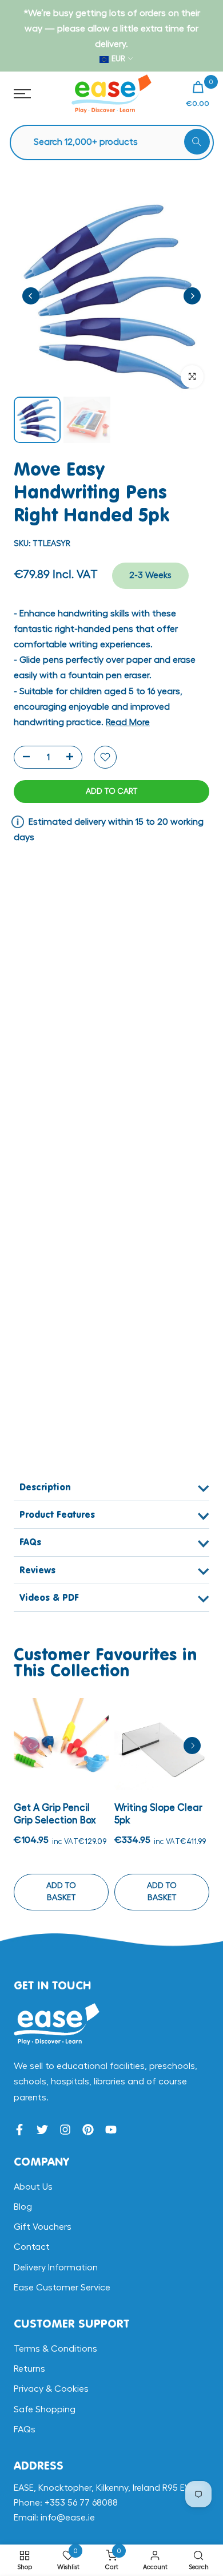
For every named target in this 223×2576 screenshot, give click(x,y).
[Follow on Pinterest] (88, 2130)
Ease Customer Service (62, 2288)
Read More (128, 722)
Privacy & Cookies (51, 2389)
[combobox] (118, 142)
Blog (23, 2207)
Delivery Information (56, 2268)
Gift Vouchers (43, 2227)
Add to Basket (61, 1892)
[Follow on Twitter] (42, 2130)
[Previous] (31, 296)
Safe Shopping (45, 2409)
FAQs (25, 2429)
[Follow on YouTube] (111, 2130)
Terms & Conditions (55, 2349)
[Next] (192, 296)
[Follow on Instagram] (65, 2130)
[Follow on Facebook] (19, 2130)
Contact (32, 2247)
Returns (29, 2369)
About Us (33, 2187)
